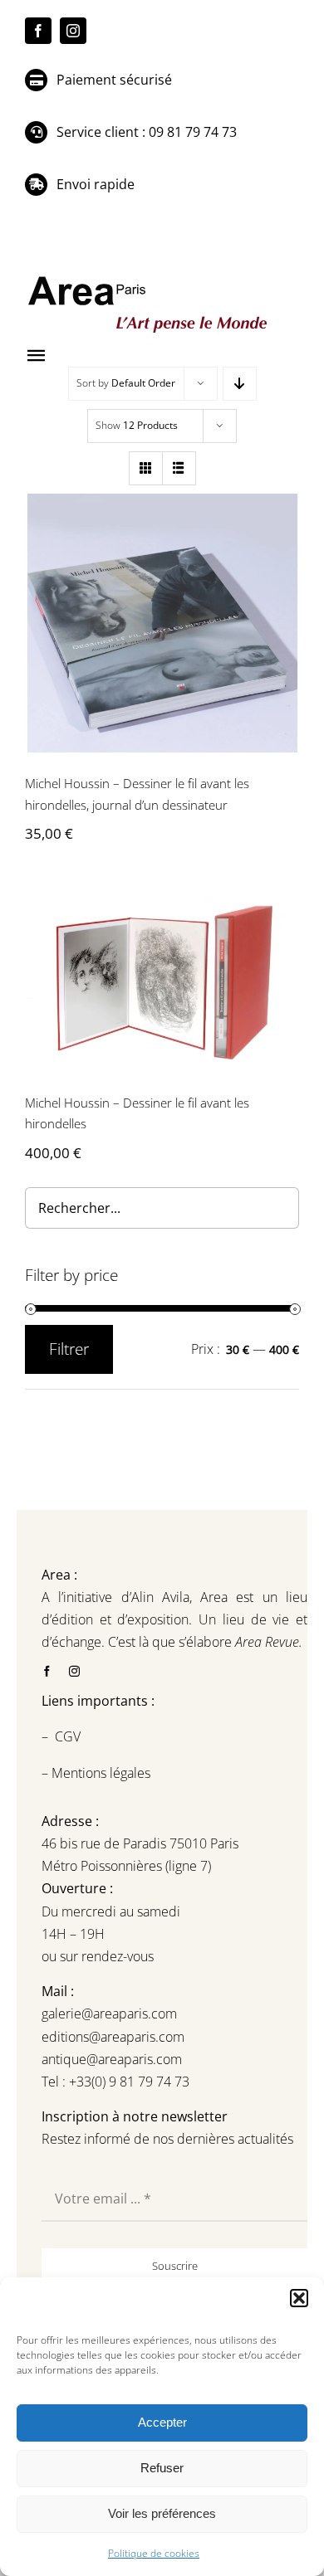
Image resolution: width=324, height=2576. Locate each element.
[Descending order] (240, 384)
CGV (69, 1736)
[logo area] (150, 277)
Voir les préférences (162, 2513)
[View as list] (179, 468)
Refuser (162, 2468)
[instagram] (73, 31)
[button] (299, 2298)
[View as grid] (146, 468)
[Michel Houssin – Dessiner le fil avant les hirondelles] (162, 982)
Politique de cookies (154, 2553)
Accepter (162, 2422)
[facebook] (38, 31)
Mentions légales (99, 1773)
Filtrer (69, 1349)
